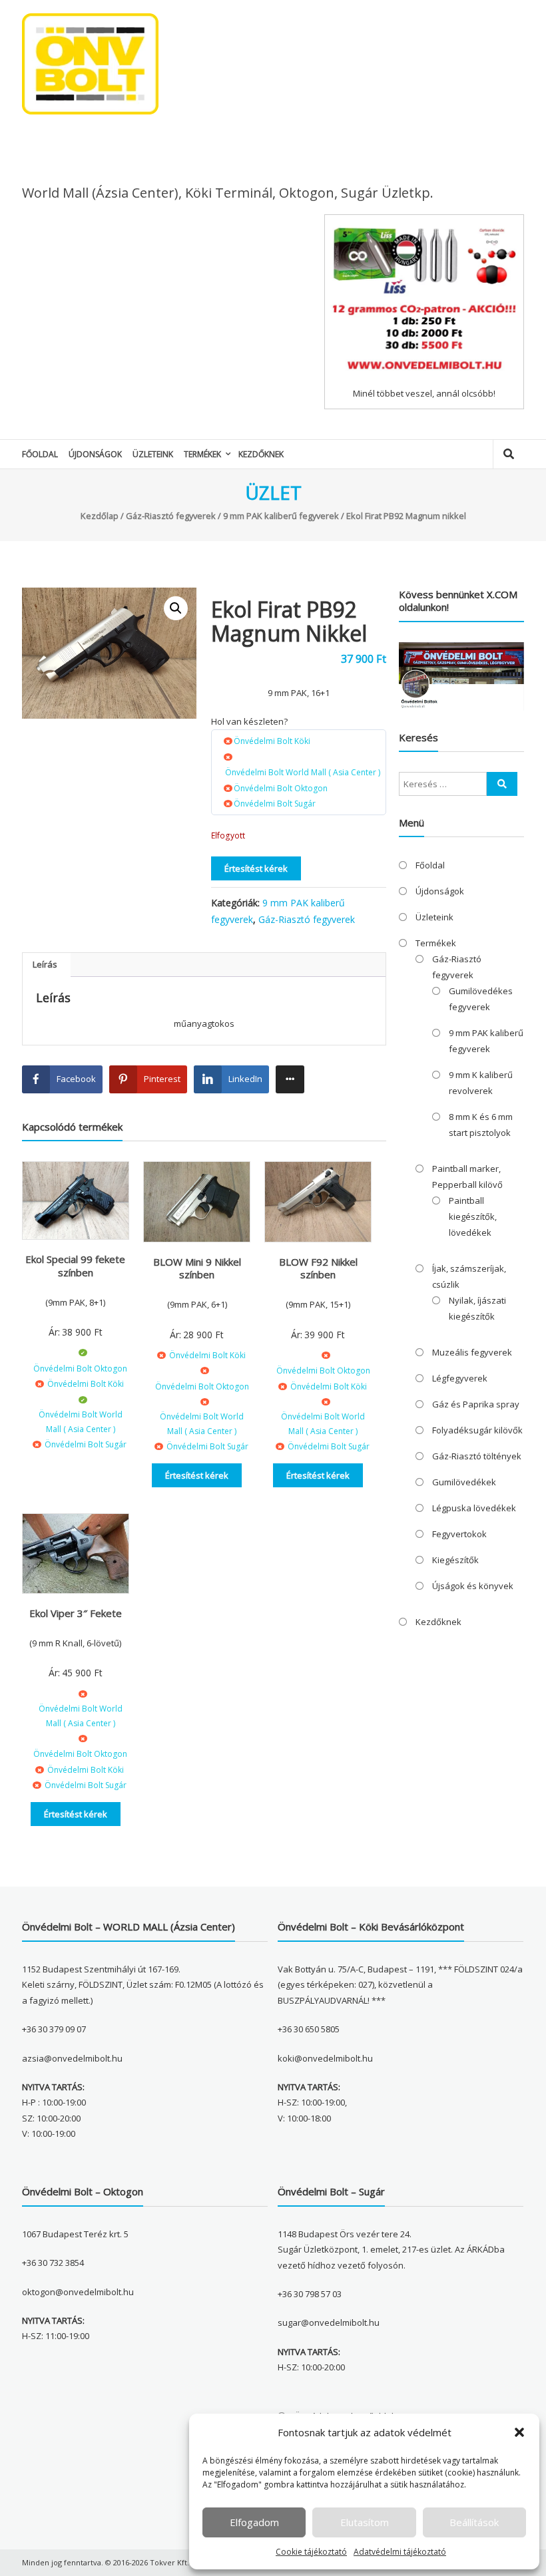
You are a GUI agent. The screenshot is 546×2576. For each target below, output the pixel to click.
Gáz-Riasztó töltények (477, 1456)
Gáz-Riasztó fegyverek (171, 516)
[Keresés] (502, 784)
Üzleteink (153, 454)
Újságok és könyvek (473, 1586)
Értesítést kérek (256, 868)
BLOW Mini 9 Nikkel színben (197, 1268)
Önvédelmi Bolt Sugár (275, 804)
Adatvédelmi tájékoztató (400, 2552)
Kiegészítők (455, 1560)
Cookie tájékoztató (311, 2552)
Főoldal (40, 454)
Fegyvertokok (459, 1534)
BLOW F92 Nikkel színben (318, 1268)
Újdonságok (95, 454)
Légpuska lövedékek (474, 1508)
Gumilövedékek (464, 1482)
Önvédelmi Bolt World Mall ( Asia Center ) (303, 772)
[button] (519, 2432)
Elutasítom (365, 2522)
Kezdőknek (261, 454)
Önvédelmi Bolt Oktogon (281, 788)
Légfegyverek (460, 1378)
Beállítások (474, 2522)
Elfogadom (254, 2522)
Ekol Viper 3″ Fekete (76, 1613)
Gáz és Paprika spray (476, 1404)
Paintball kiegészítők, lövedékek (473, 1216)
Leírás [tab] (45, 964)
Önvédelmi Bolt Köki (272, 741)
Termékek (202, 454)
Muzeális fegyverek (472, 1352)
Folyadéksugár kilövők (477, 1430)
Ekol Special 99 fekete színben (75, 1266)
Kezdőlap (100, 516)
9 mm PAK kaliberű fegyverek (281, 516)
